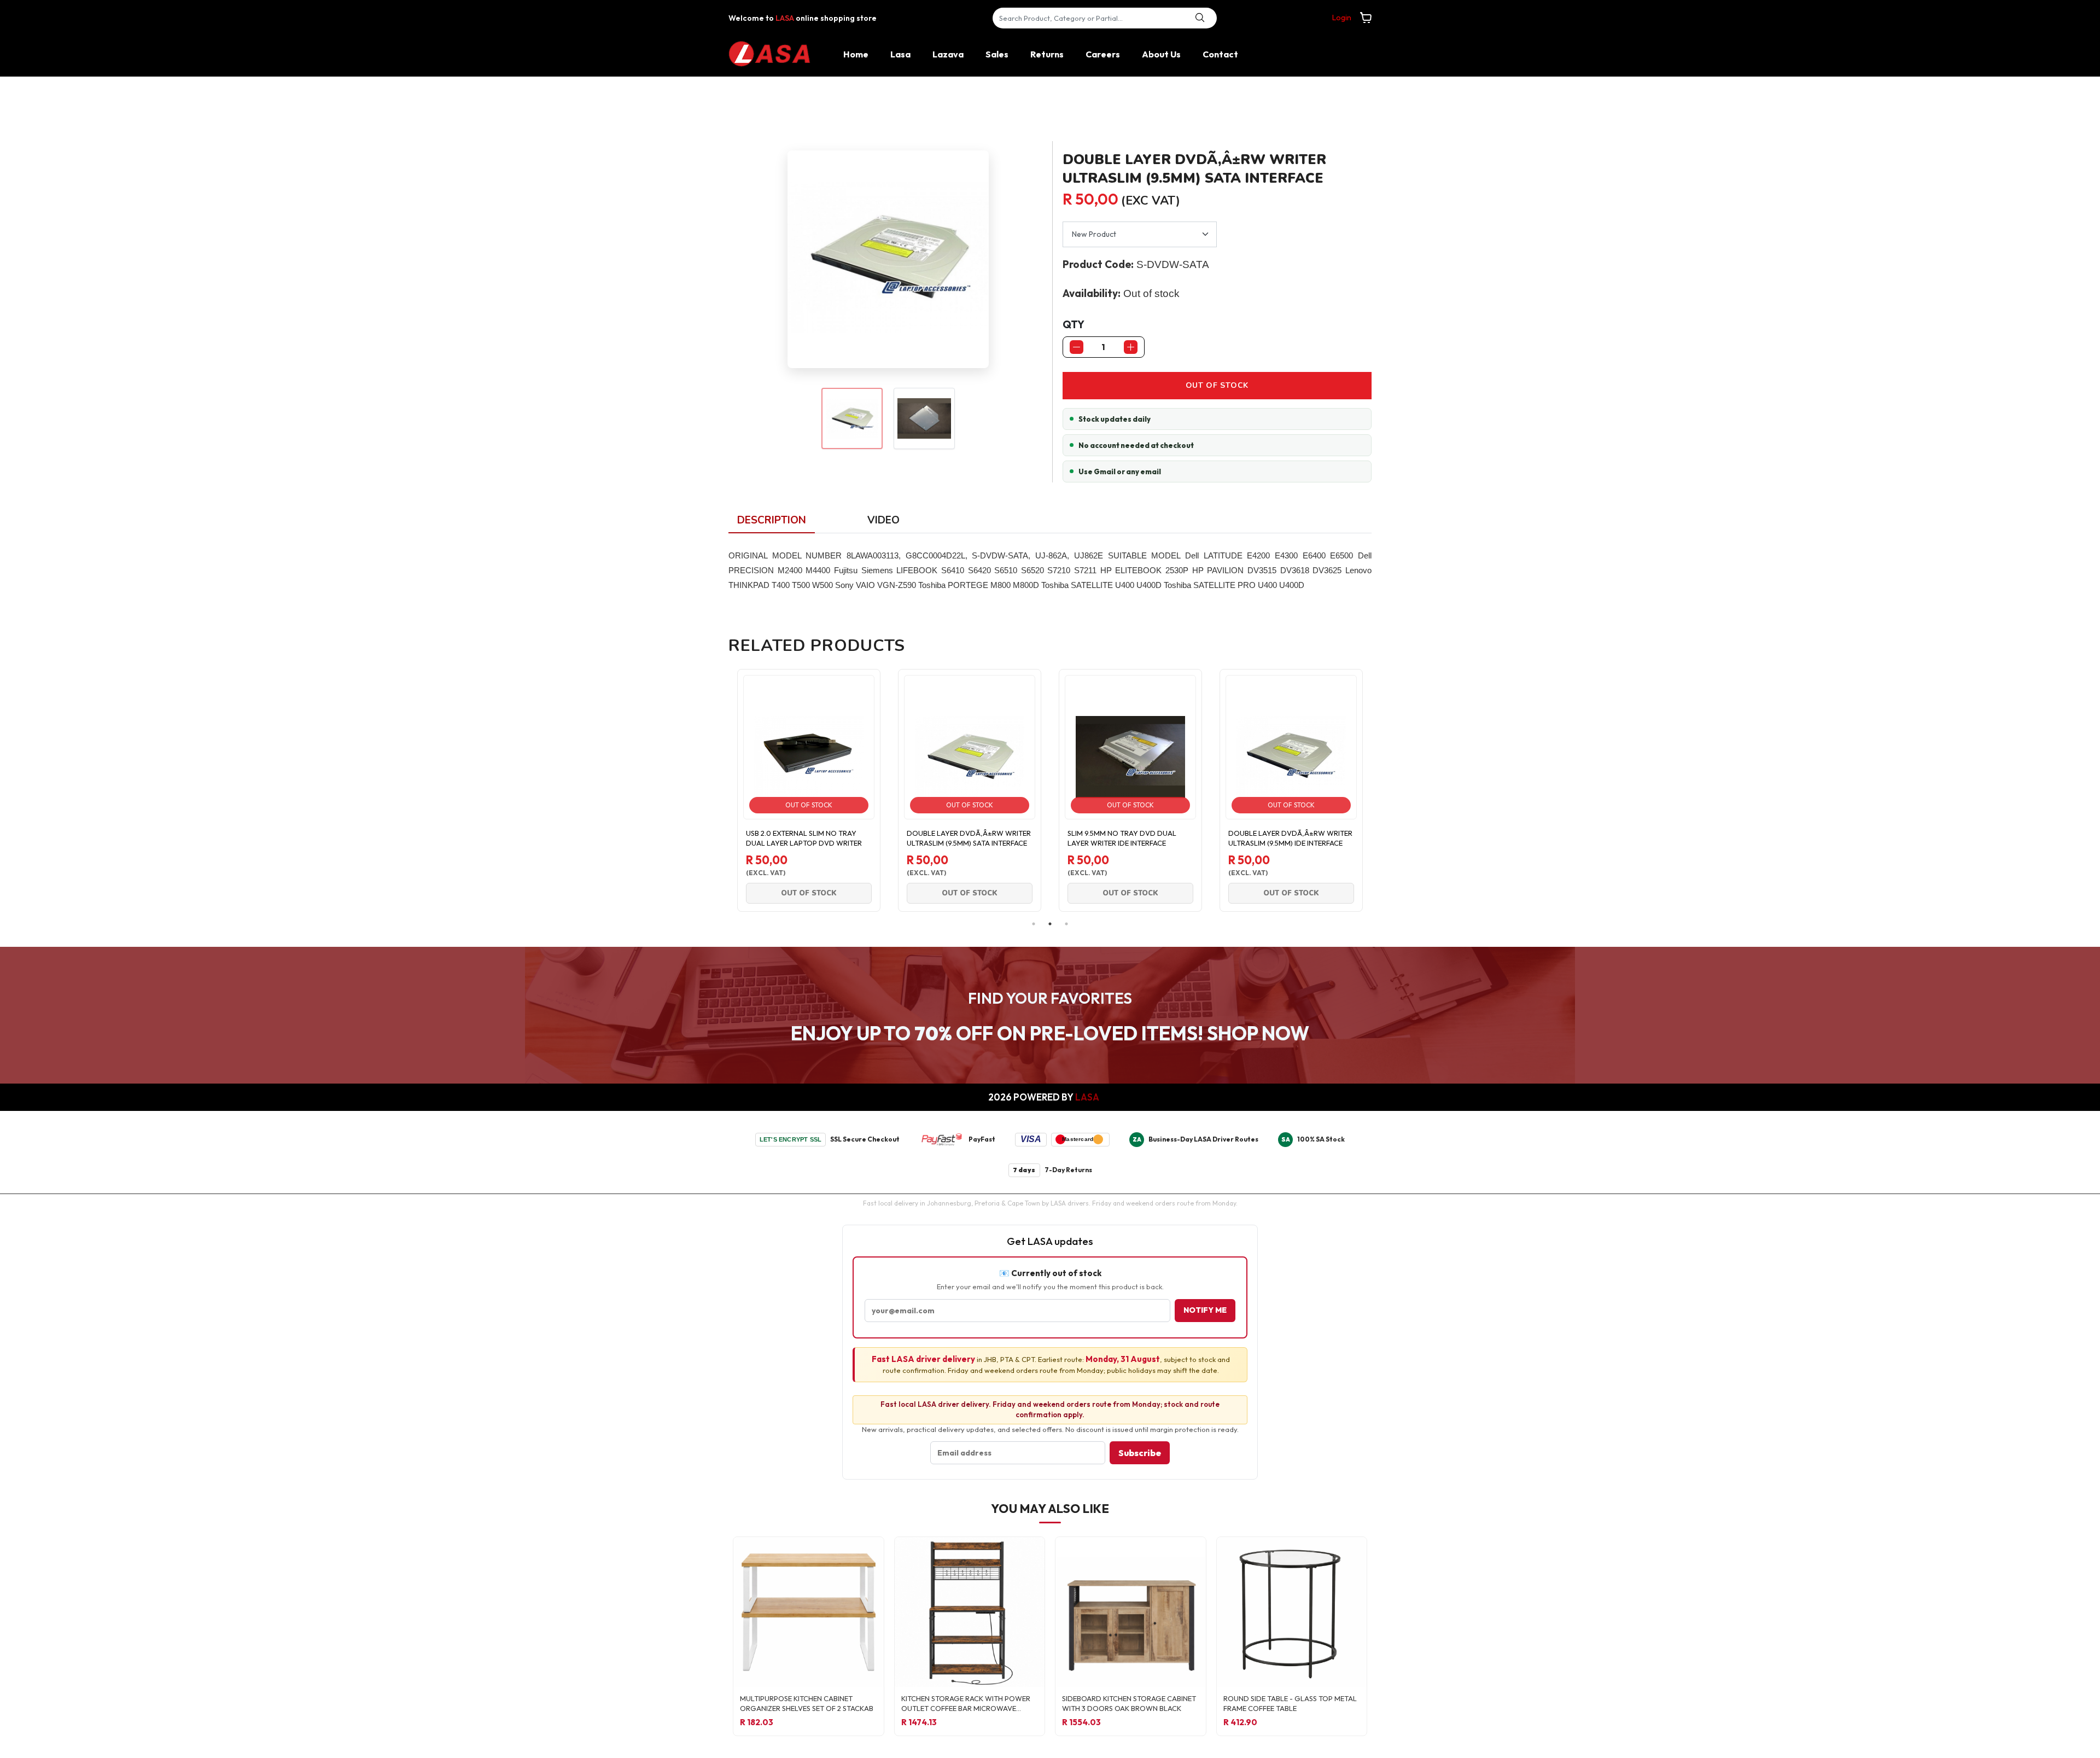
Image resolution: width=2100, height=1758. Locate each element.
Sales (997, 54)
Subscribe (1140, 1453)
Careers (1103, 54)
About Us (1161, 54)
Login (1342, 18)
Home (856, 54)
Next (1380, 790)
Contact (1220, 54)
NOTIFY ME (1205, 1310)
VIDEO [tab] (883, 520)
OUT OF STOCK (1217, 385)
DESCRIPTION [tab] (772, 520)
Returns (1047, 54)
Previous (720, 790)
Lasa (900, 54)
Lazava (948, 54)
